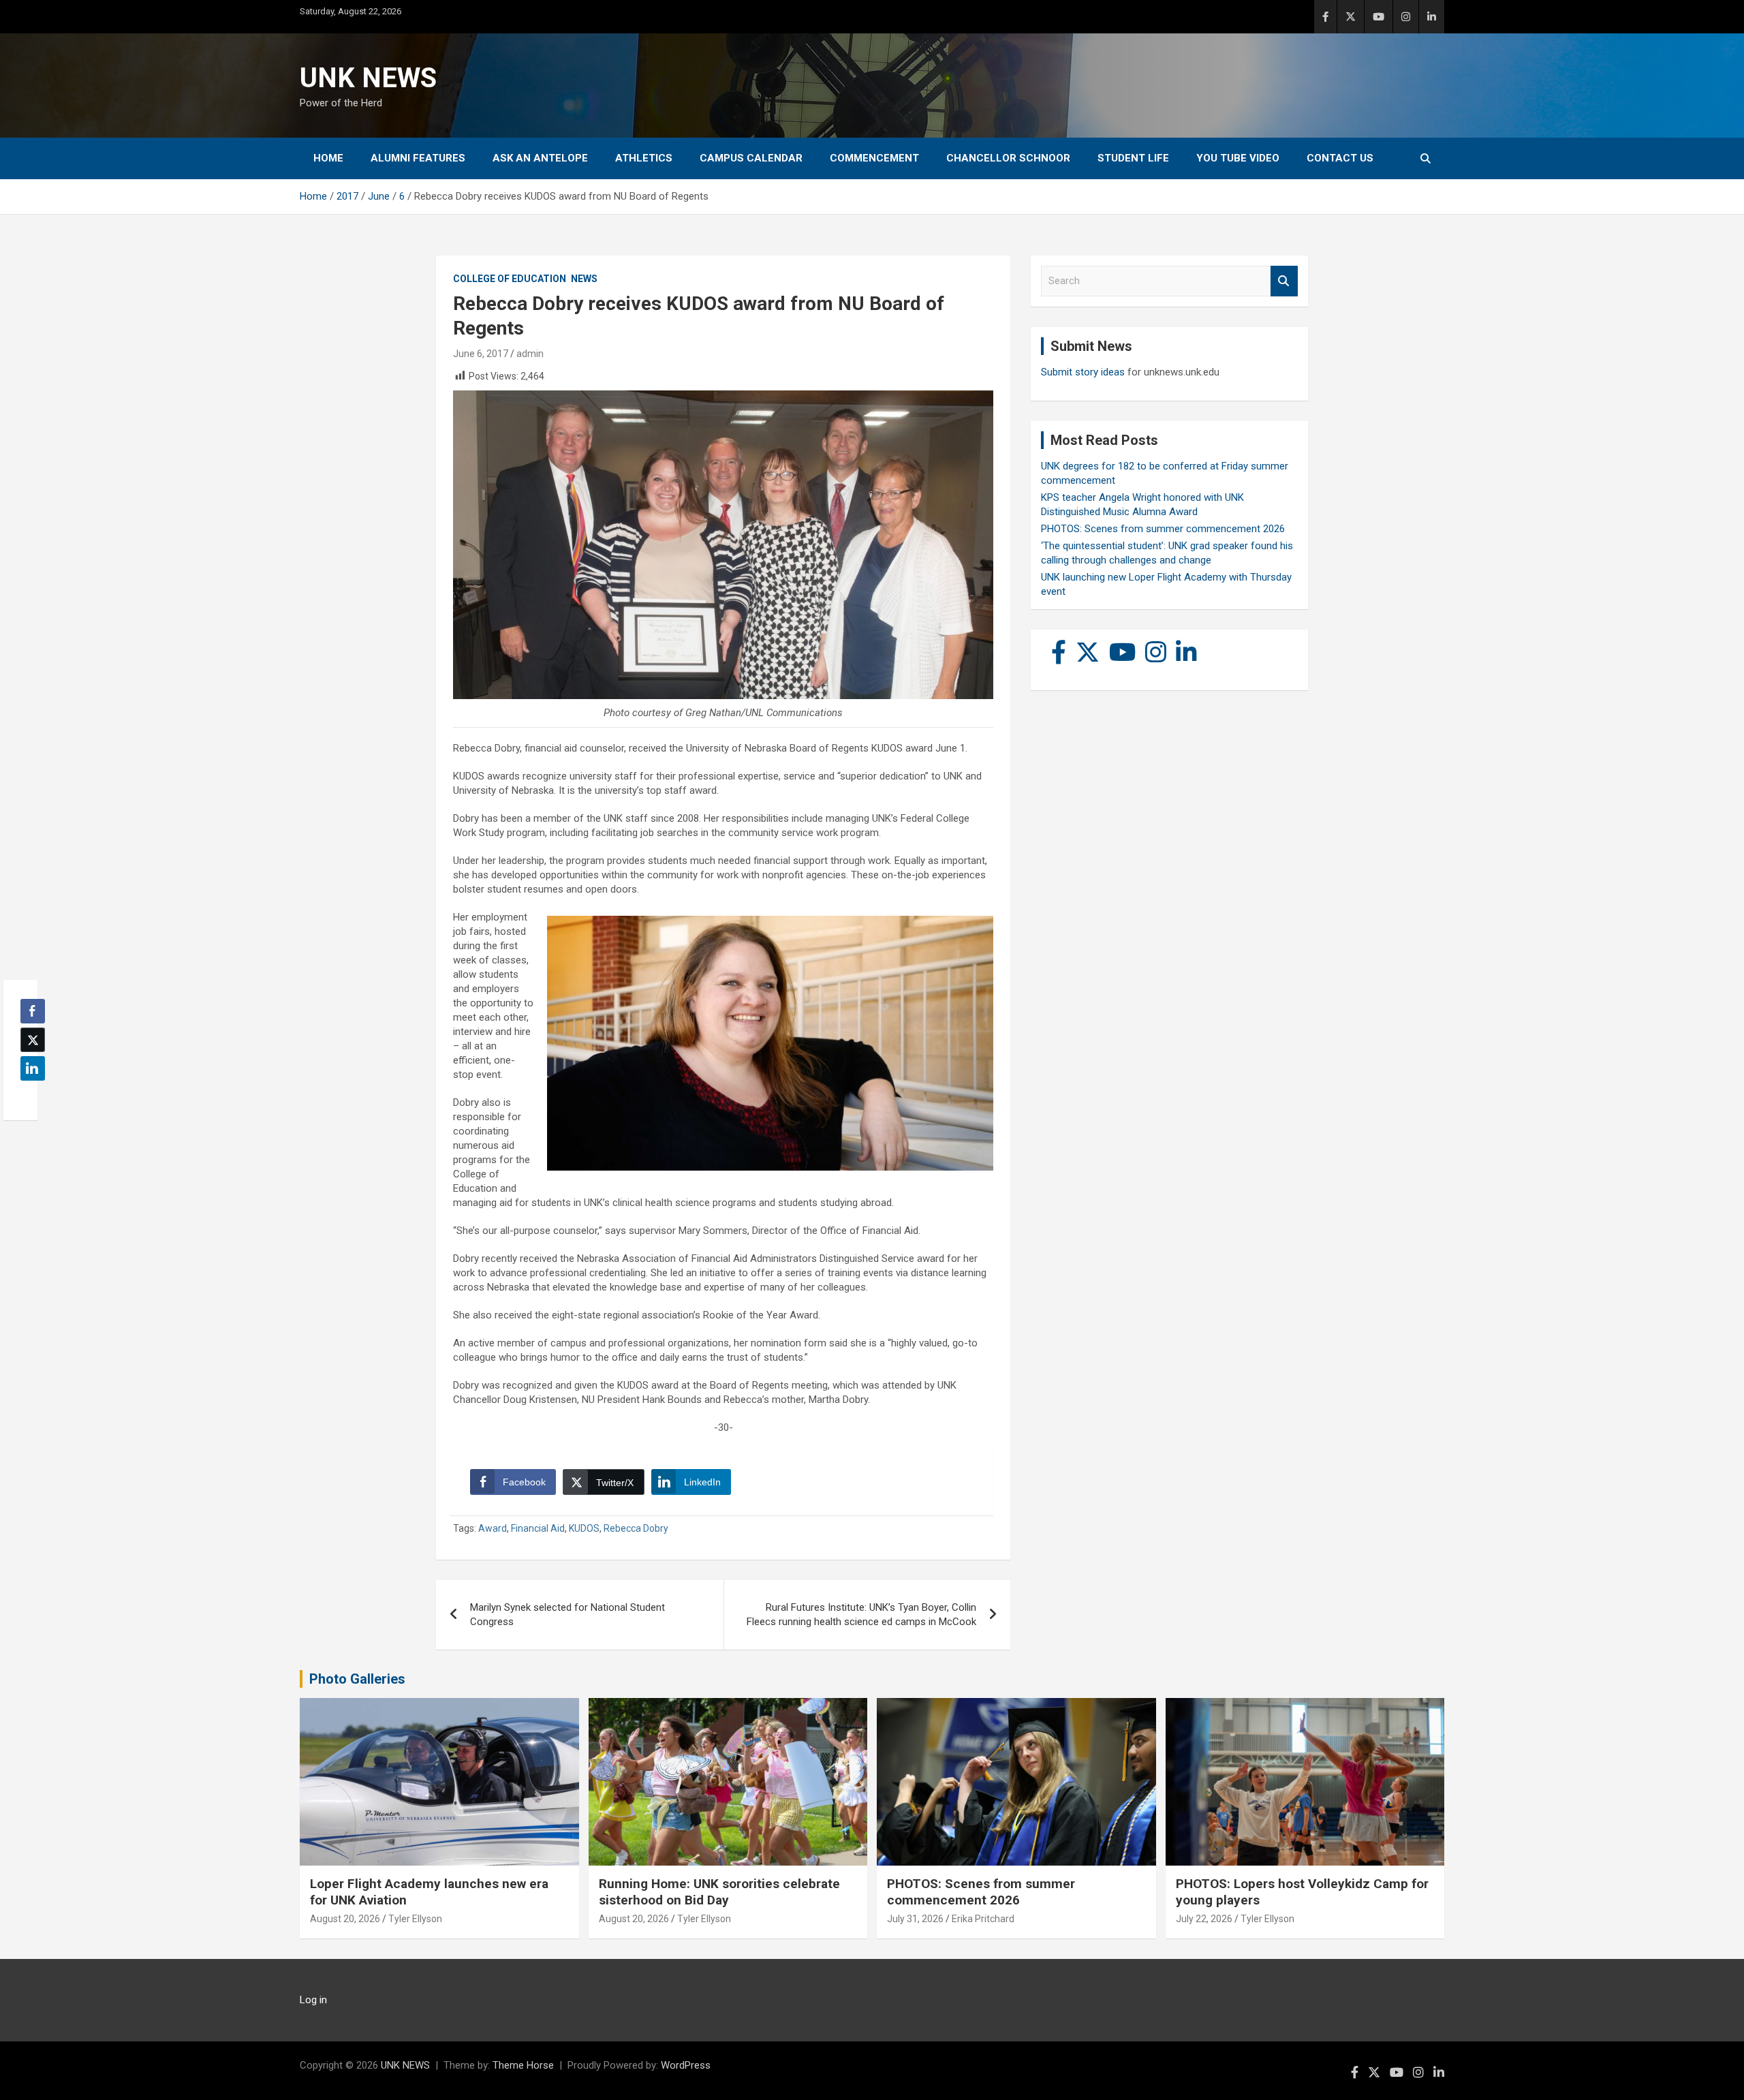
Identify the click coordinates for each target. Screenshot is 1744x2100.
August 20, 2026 (345, 1919)
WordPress (686, 2065)
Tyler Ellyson (415, 1919)
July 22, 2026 (1204, 1919)
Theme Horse (523, 2065)
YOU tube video (1238, 158)
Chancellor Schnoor (1008, 158)
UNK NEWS (368, 78)
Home (328, 158)
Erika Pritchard (983, 1919)
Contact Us (1340, 158)
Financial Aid (538, 1528)
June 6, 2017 (481, 354)
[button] (29, 1095)
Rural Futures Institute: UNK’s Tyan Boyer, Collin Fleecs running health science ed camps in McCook (861, 1615)
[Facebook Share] (33, 1011)
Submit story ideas (1083, 372)
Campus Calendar (751, 158)
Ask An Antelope (540, 158)
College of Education (510, 279)
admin (530, 354)
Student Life (1133, 158)
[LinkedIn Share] (33, 1068)
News (584, 279)
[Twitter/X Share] (33, 1040)
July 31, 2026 (915, 1919)
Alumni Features (418, 158)
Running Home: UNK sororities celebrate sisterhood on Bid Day (719, 1892)
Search (1284, 281)
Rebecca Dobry (636, 1528)
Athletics (644, 158)
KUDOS (584, 1528)
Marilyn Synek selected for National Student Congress (567, 1615)
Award (493, 1528)
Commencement (874, 158)
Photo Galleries (357, 1679)
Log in (313, 2000)
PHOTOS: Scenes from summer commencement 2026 (1163, 529)
